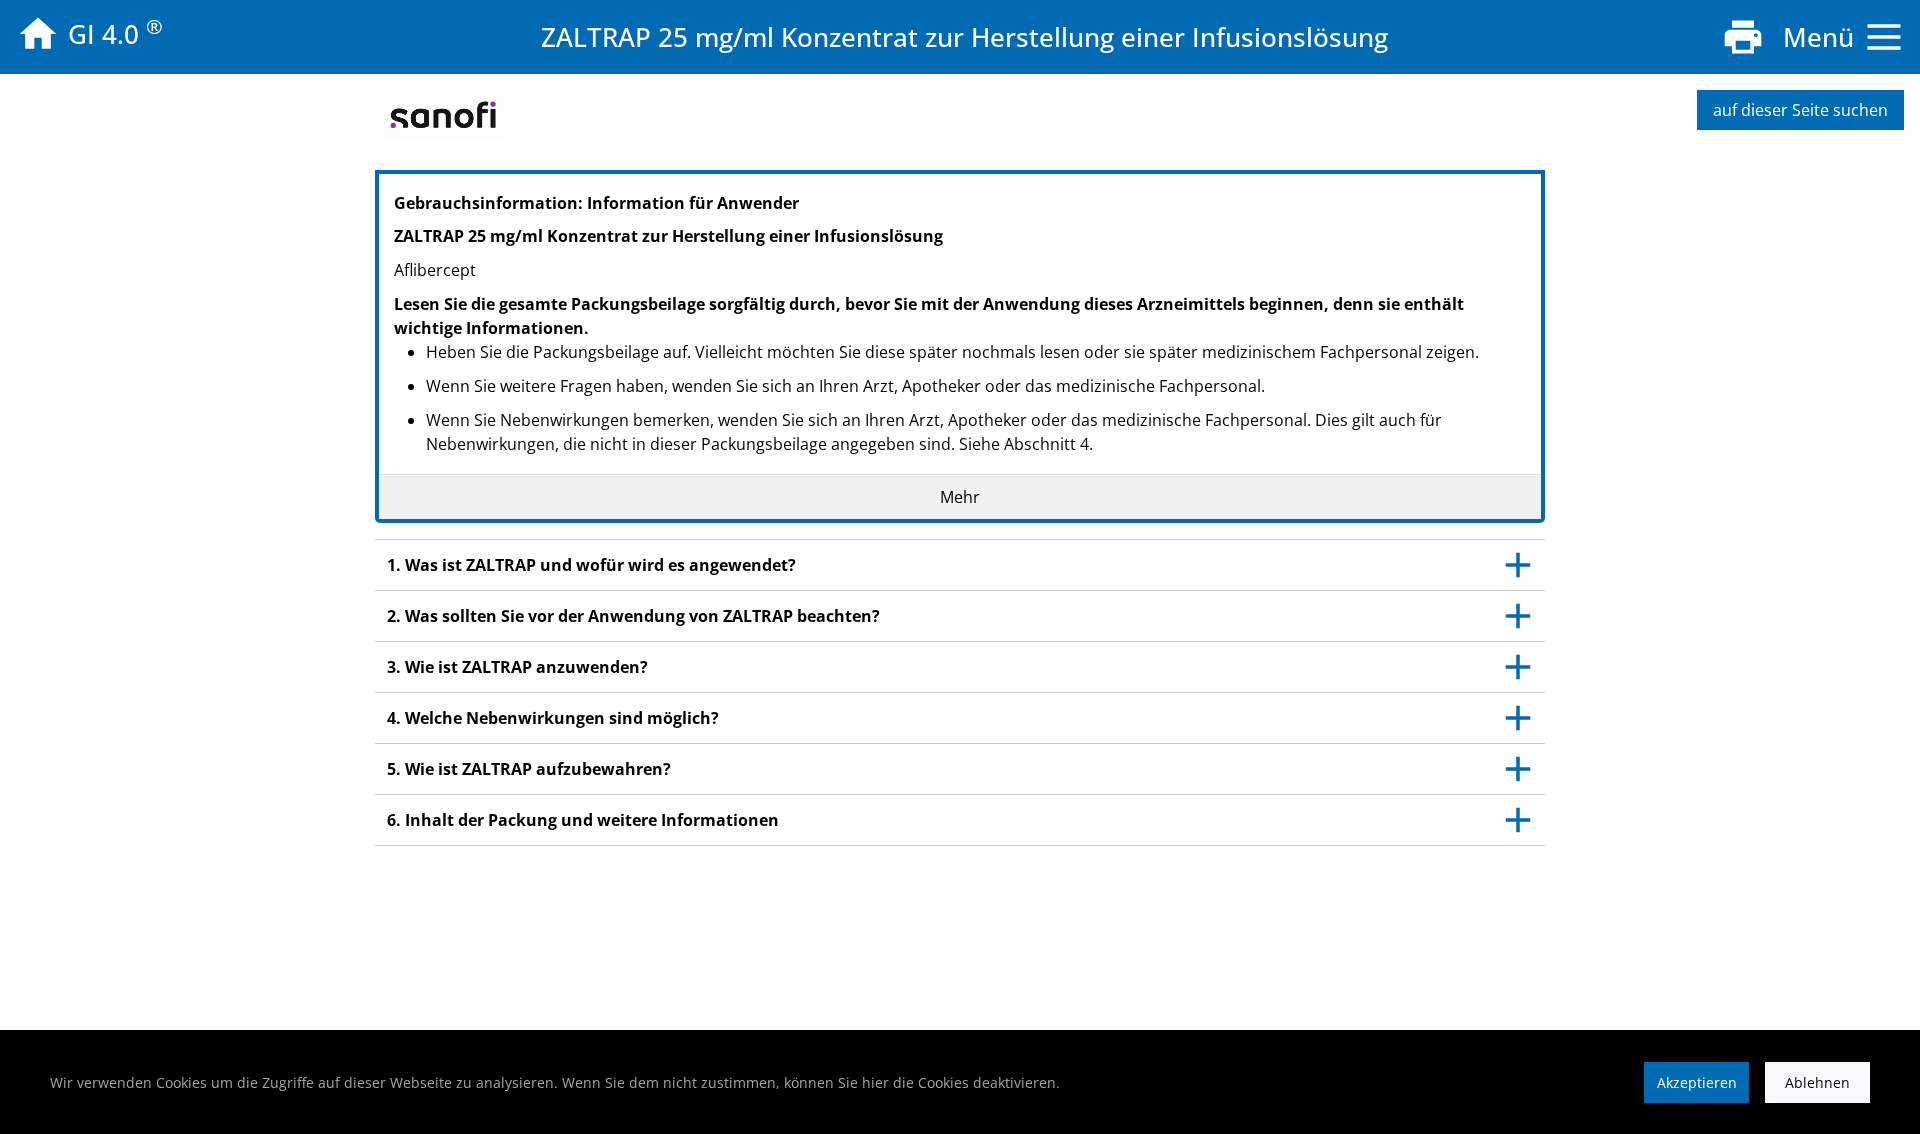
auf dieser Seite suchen (1800, 110)
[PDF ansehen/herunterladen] (1743, 37)
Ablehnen (1817, 1082)
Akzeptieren (1697, 1082)
